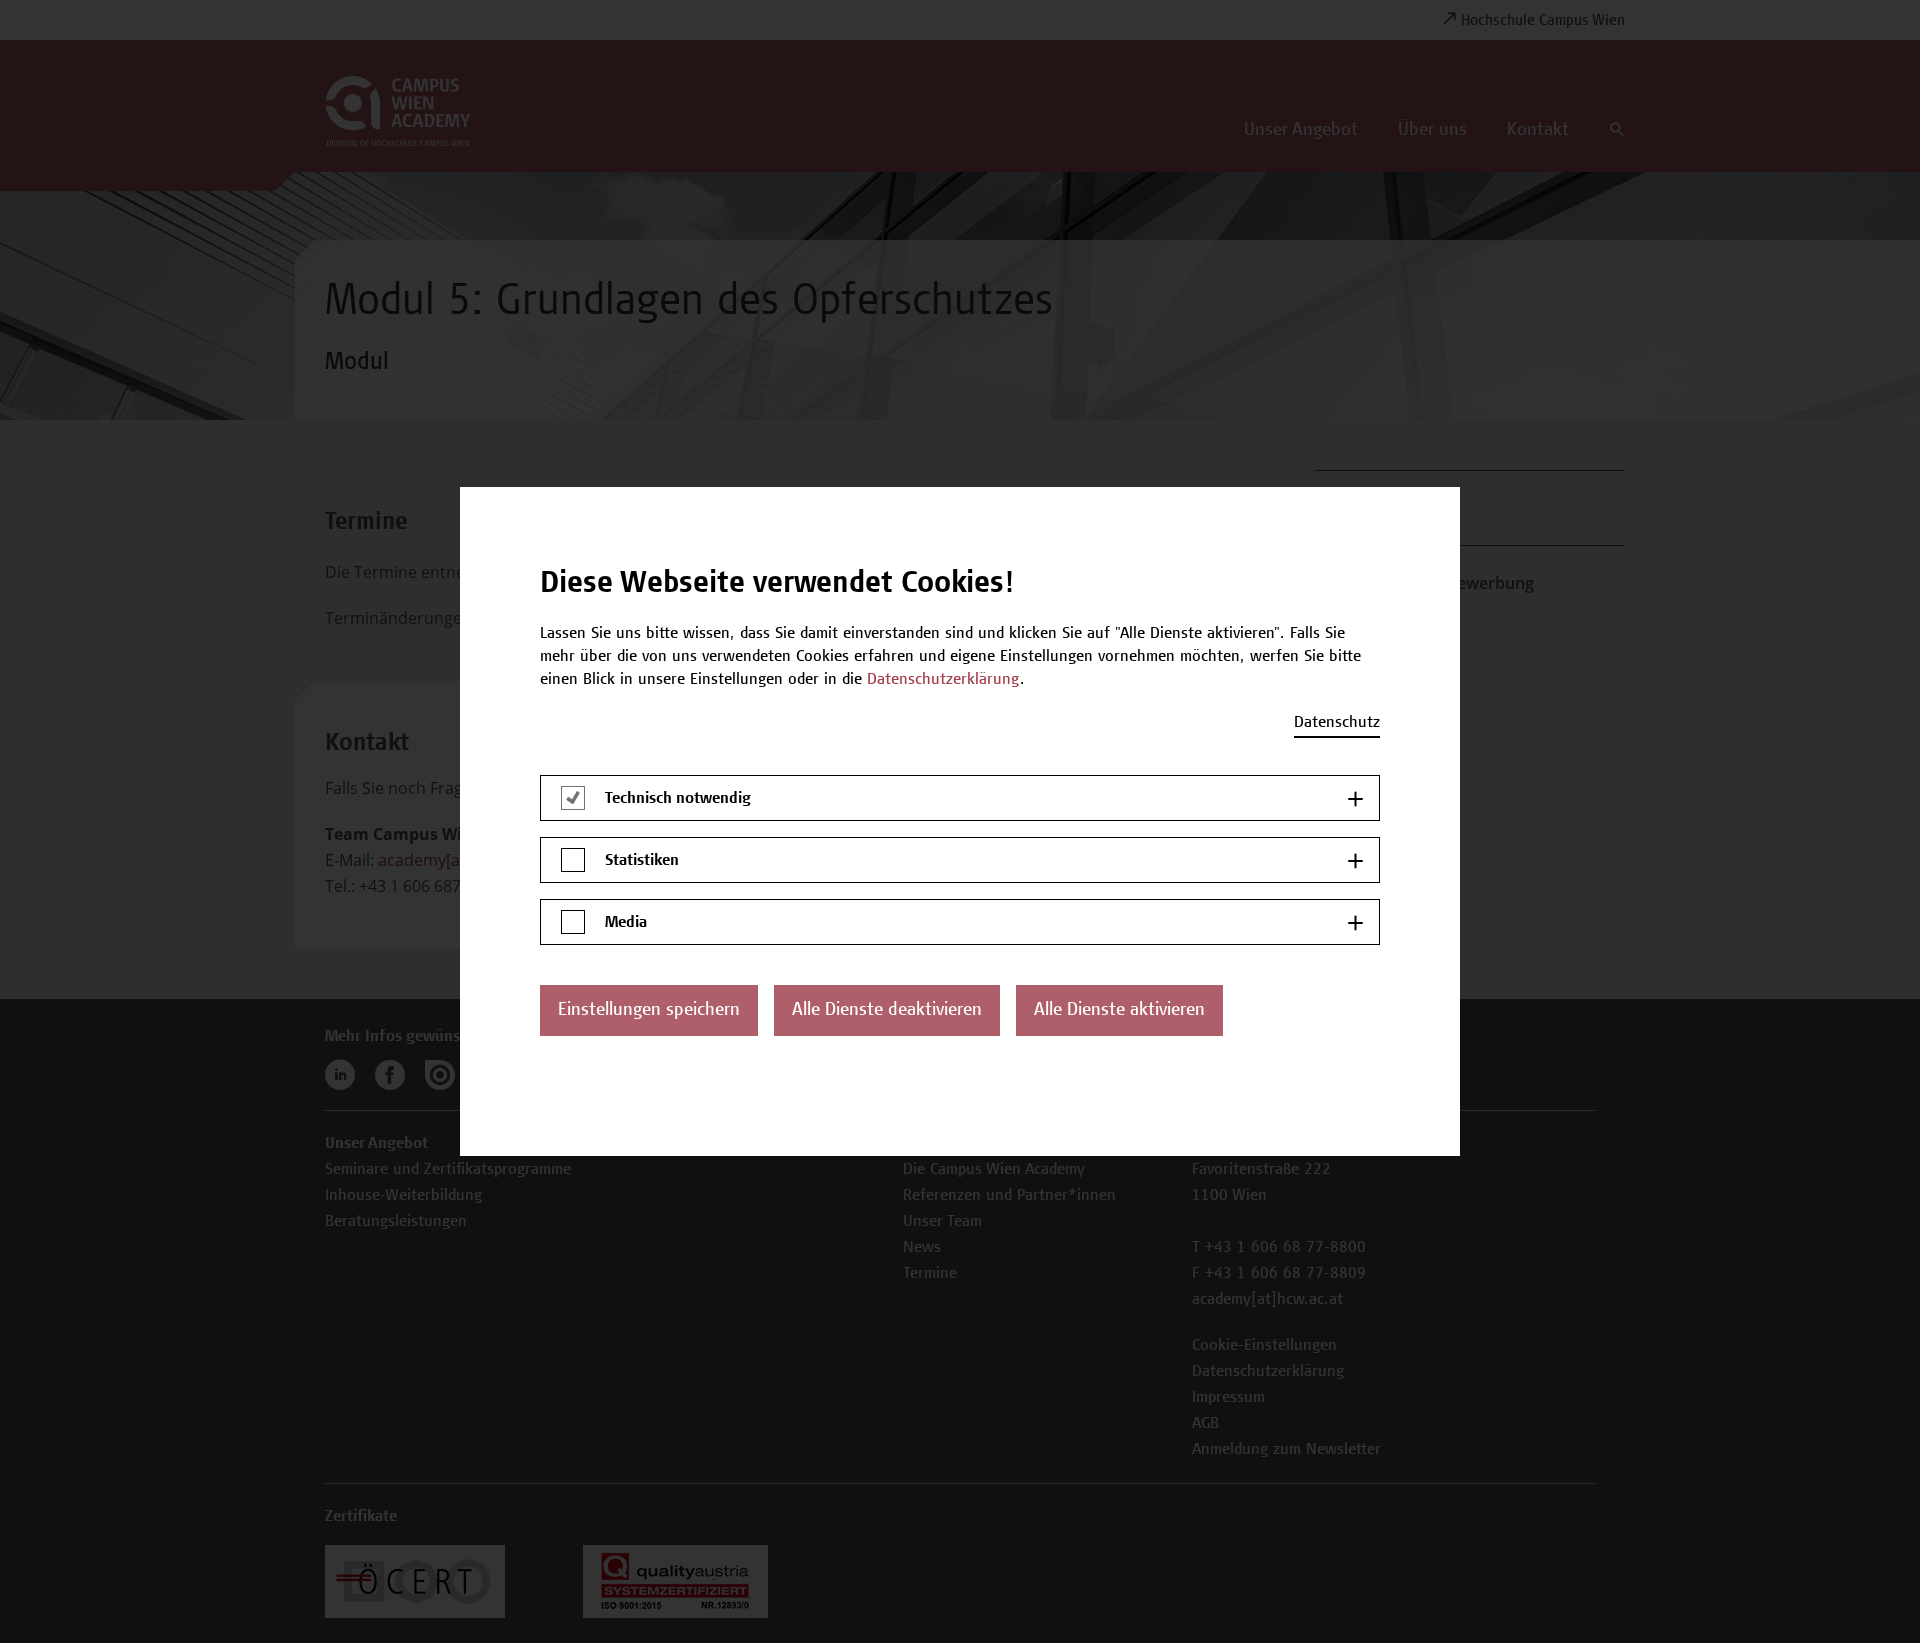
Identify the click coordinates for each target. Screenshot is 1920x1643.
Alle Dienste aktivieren (1119, 1011)
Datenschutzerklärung (943, 680)
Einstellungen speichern (649, 1011)
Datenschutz (1337, 723)
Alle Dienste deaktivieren (887, 1011)
